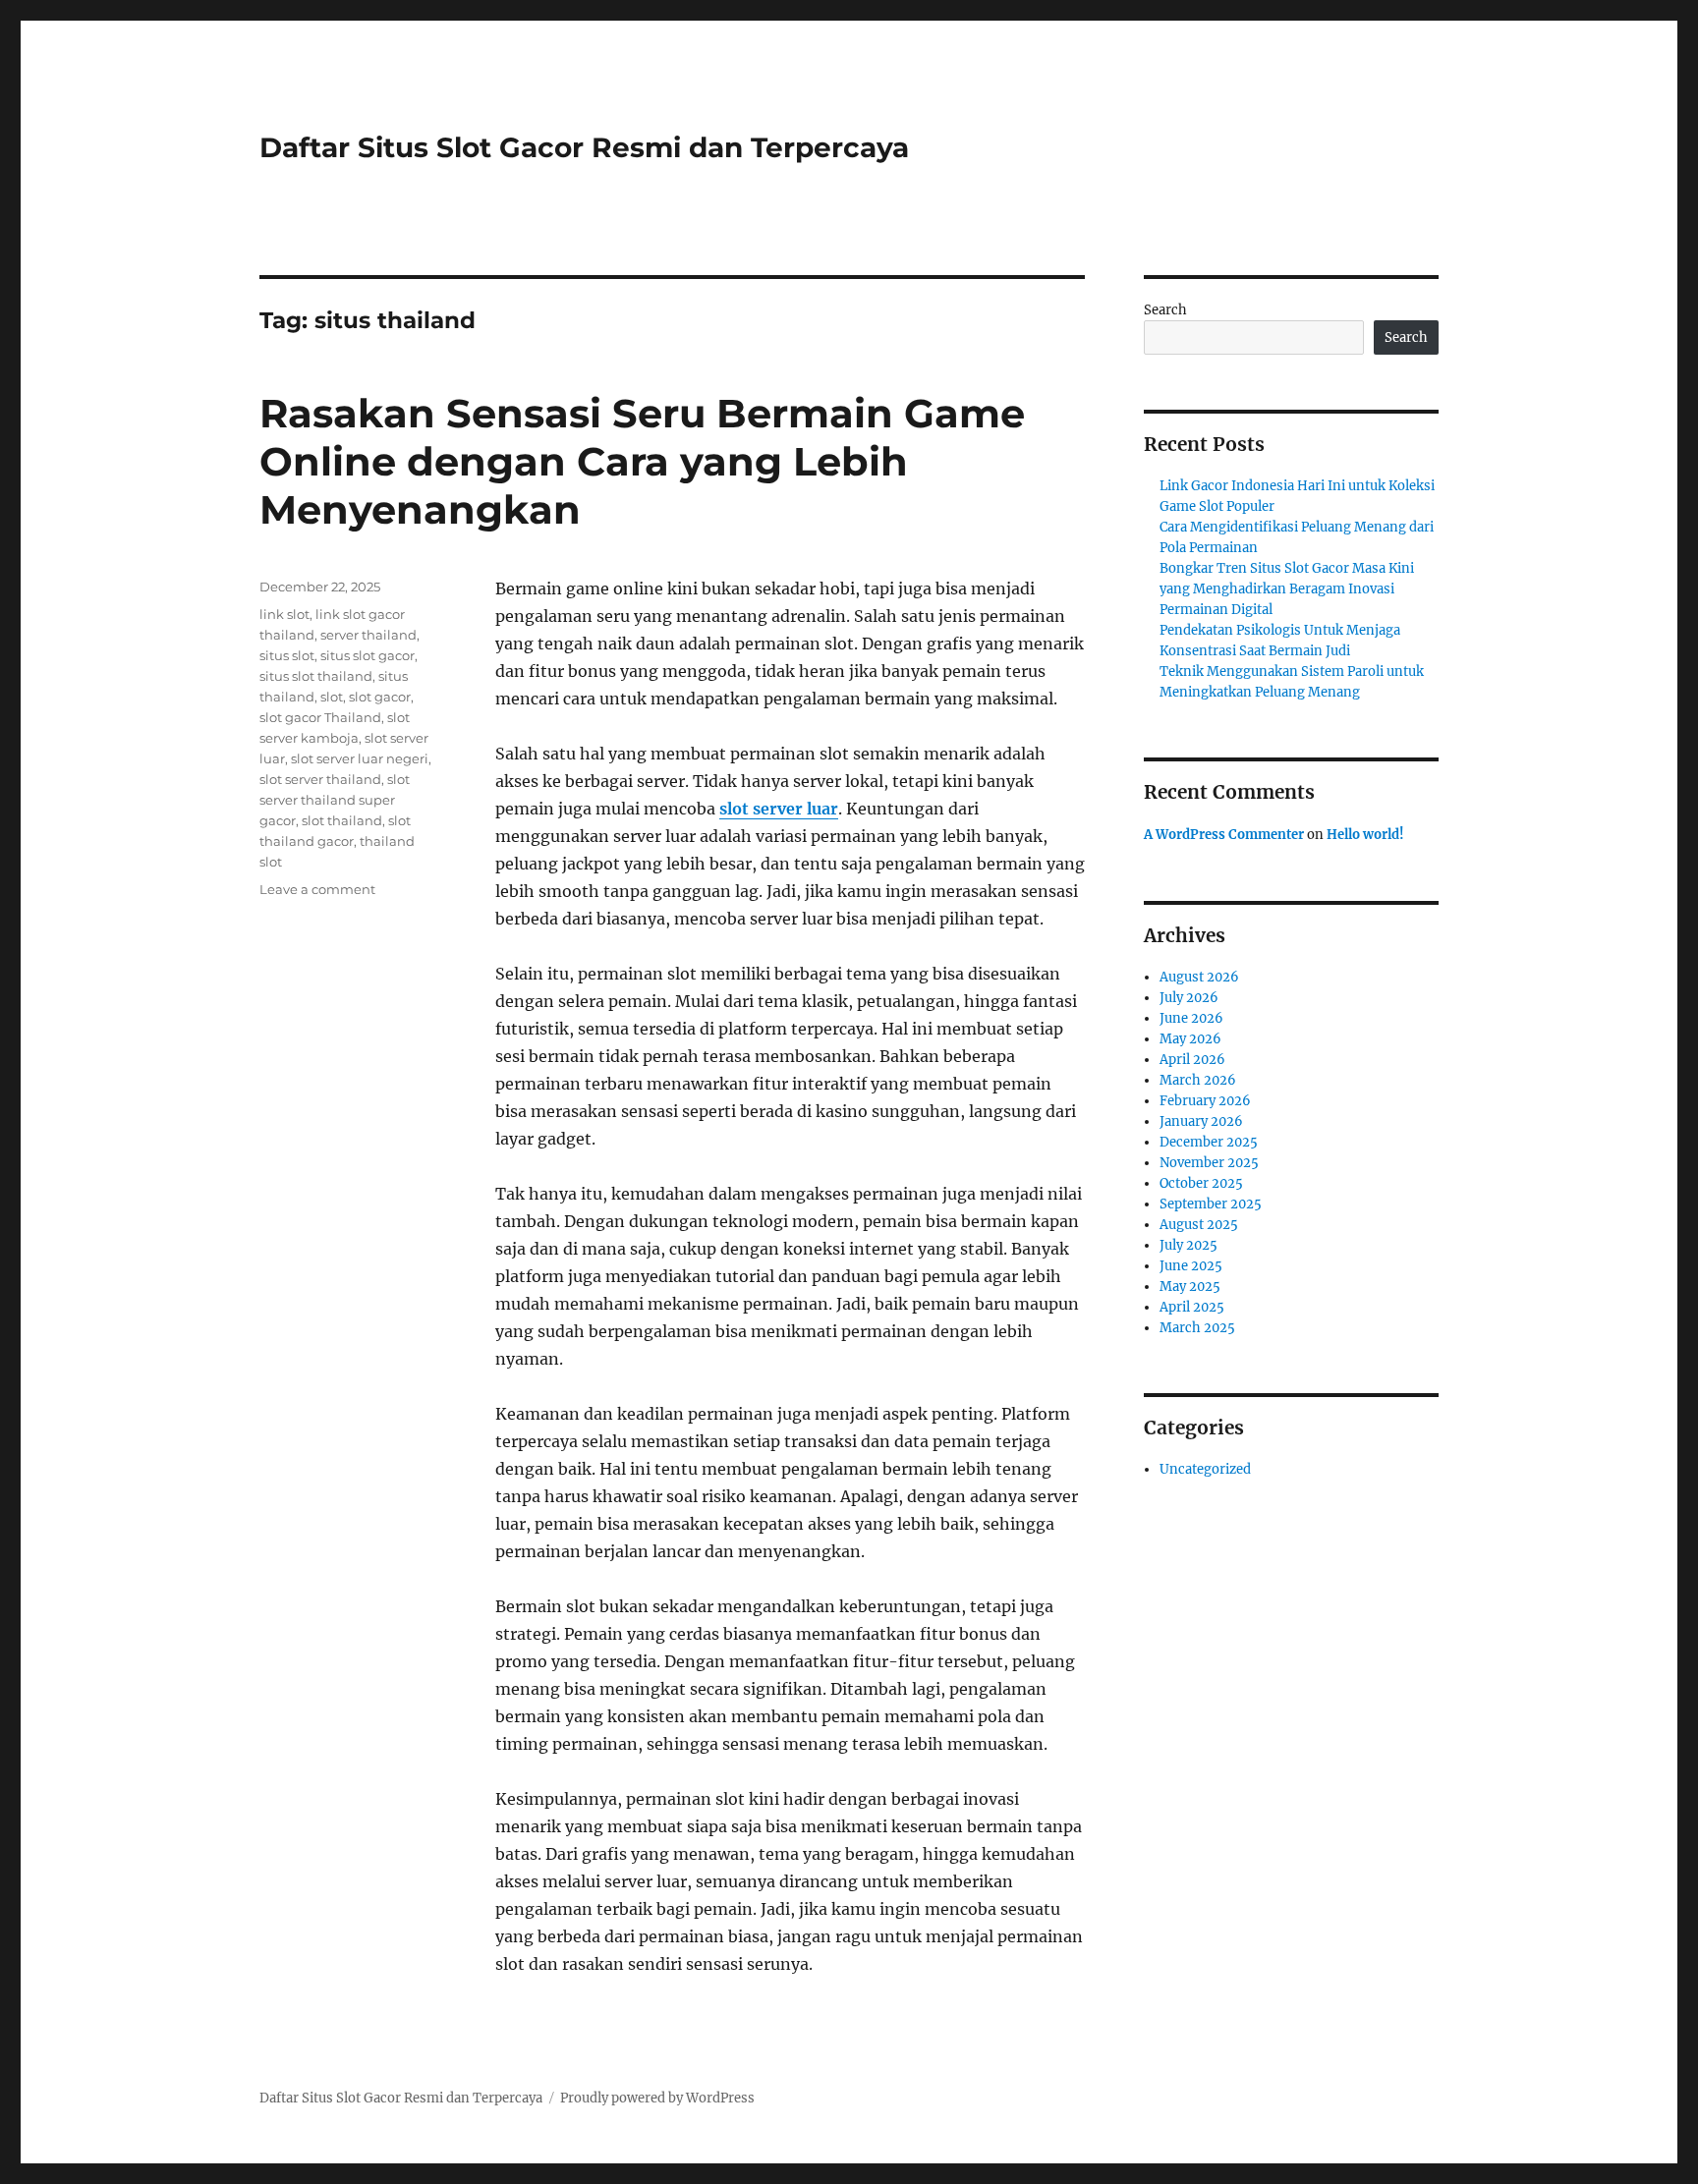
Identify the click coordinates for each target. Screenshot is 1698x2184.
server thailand (368, 635)
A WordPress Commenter (1224, 835)
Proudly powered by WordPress (657, 2098)
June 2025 (1191, 1266)
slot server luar (779, 809)
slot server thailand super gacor (335, 800)
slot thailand (342, 820)
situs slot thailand (316, 676)
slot (332, 697)
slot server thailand (320, 779)
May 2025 (1190, 1287)
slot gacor (380, 697)
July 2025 (1189, 1245)
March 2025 (1197, 1328)
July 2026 (1189, 998)
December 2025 (1209, 1142)
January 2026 (1201, 1121)
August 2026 (1199, 977)
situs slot (287, 655)
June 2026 (1191, 1018)
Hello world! (1365, 835)
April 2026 (1192, 1060)
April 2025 (1192, 1307)
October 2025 (1201, 1183)
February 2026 (1205, 1101)
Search (1165, 310)
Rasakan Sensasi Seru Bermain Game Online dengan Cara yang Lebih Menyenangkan (642, 461)
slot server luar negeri (360, 758)
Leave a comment (317, 889)
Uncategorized (1205, 1469)
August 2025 (1199, 1225)
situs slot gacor (368, 655)
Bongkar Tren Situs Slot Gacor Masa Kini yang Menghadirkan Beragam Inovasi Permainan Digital (1287, 589)
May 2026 (1190, 1039)
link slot (284, 614)
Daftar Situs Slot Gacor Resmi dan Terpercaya (584, 147)
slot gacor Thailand (320, 717)
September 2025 (1211, 1204)
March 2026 (1198, 1080)
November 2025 (1209, 1163)
